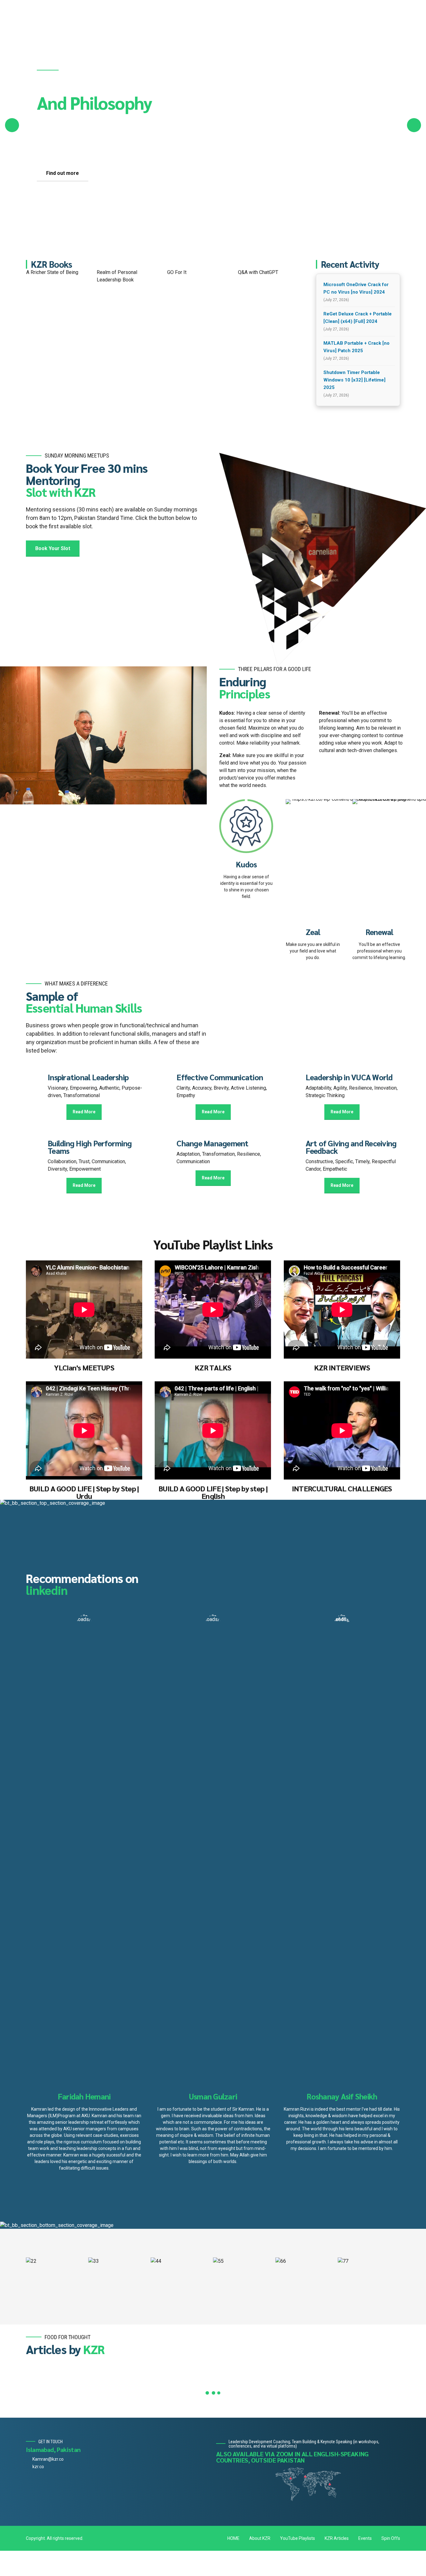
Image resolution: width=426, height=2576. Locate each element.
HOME (233, 2538)
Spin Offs (391, 2538)
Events (365, 2538)
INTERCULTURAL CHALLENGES (342, 1488)
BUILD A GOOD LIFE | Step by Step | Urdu (84, 1492)
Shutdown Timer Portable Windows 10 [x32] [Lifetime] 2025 (354, 380)
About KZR (260, 2538)
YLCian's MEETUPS (84, 1367)
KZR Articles (337, 2538)
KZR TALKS (213, 1367)
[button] (12, 125)
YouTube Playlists (298, 2538)
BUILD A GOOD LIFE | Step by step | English (213, 1492)
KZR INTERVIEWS (342, 1367)
